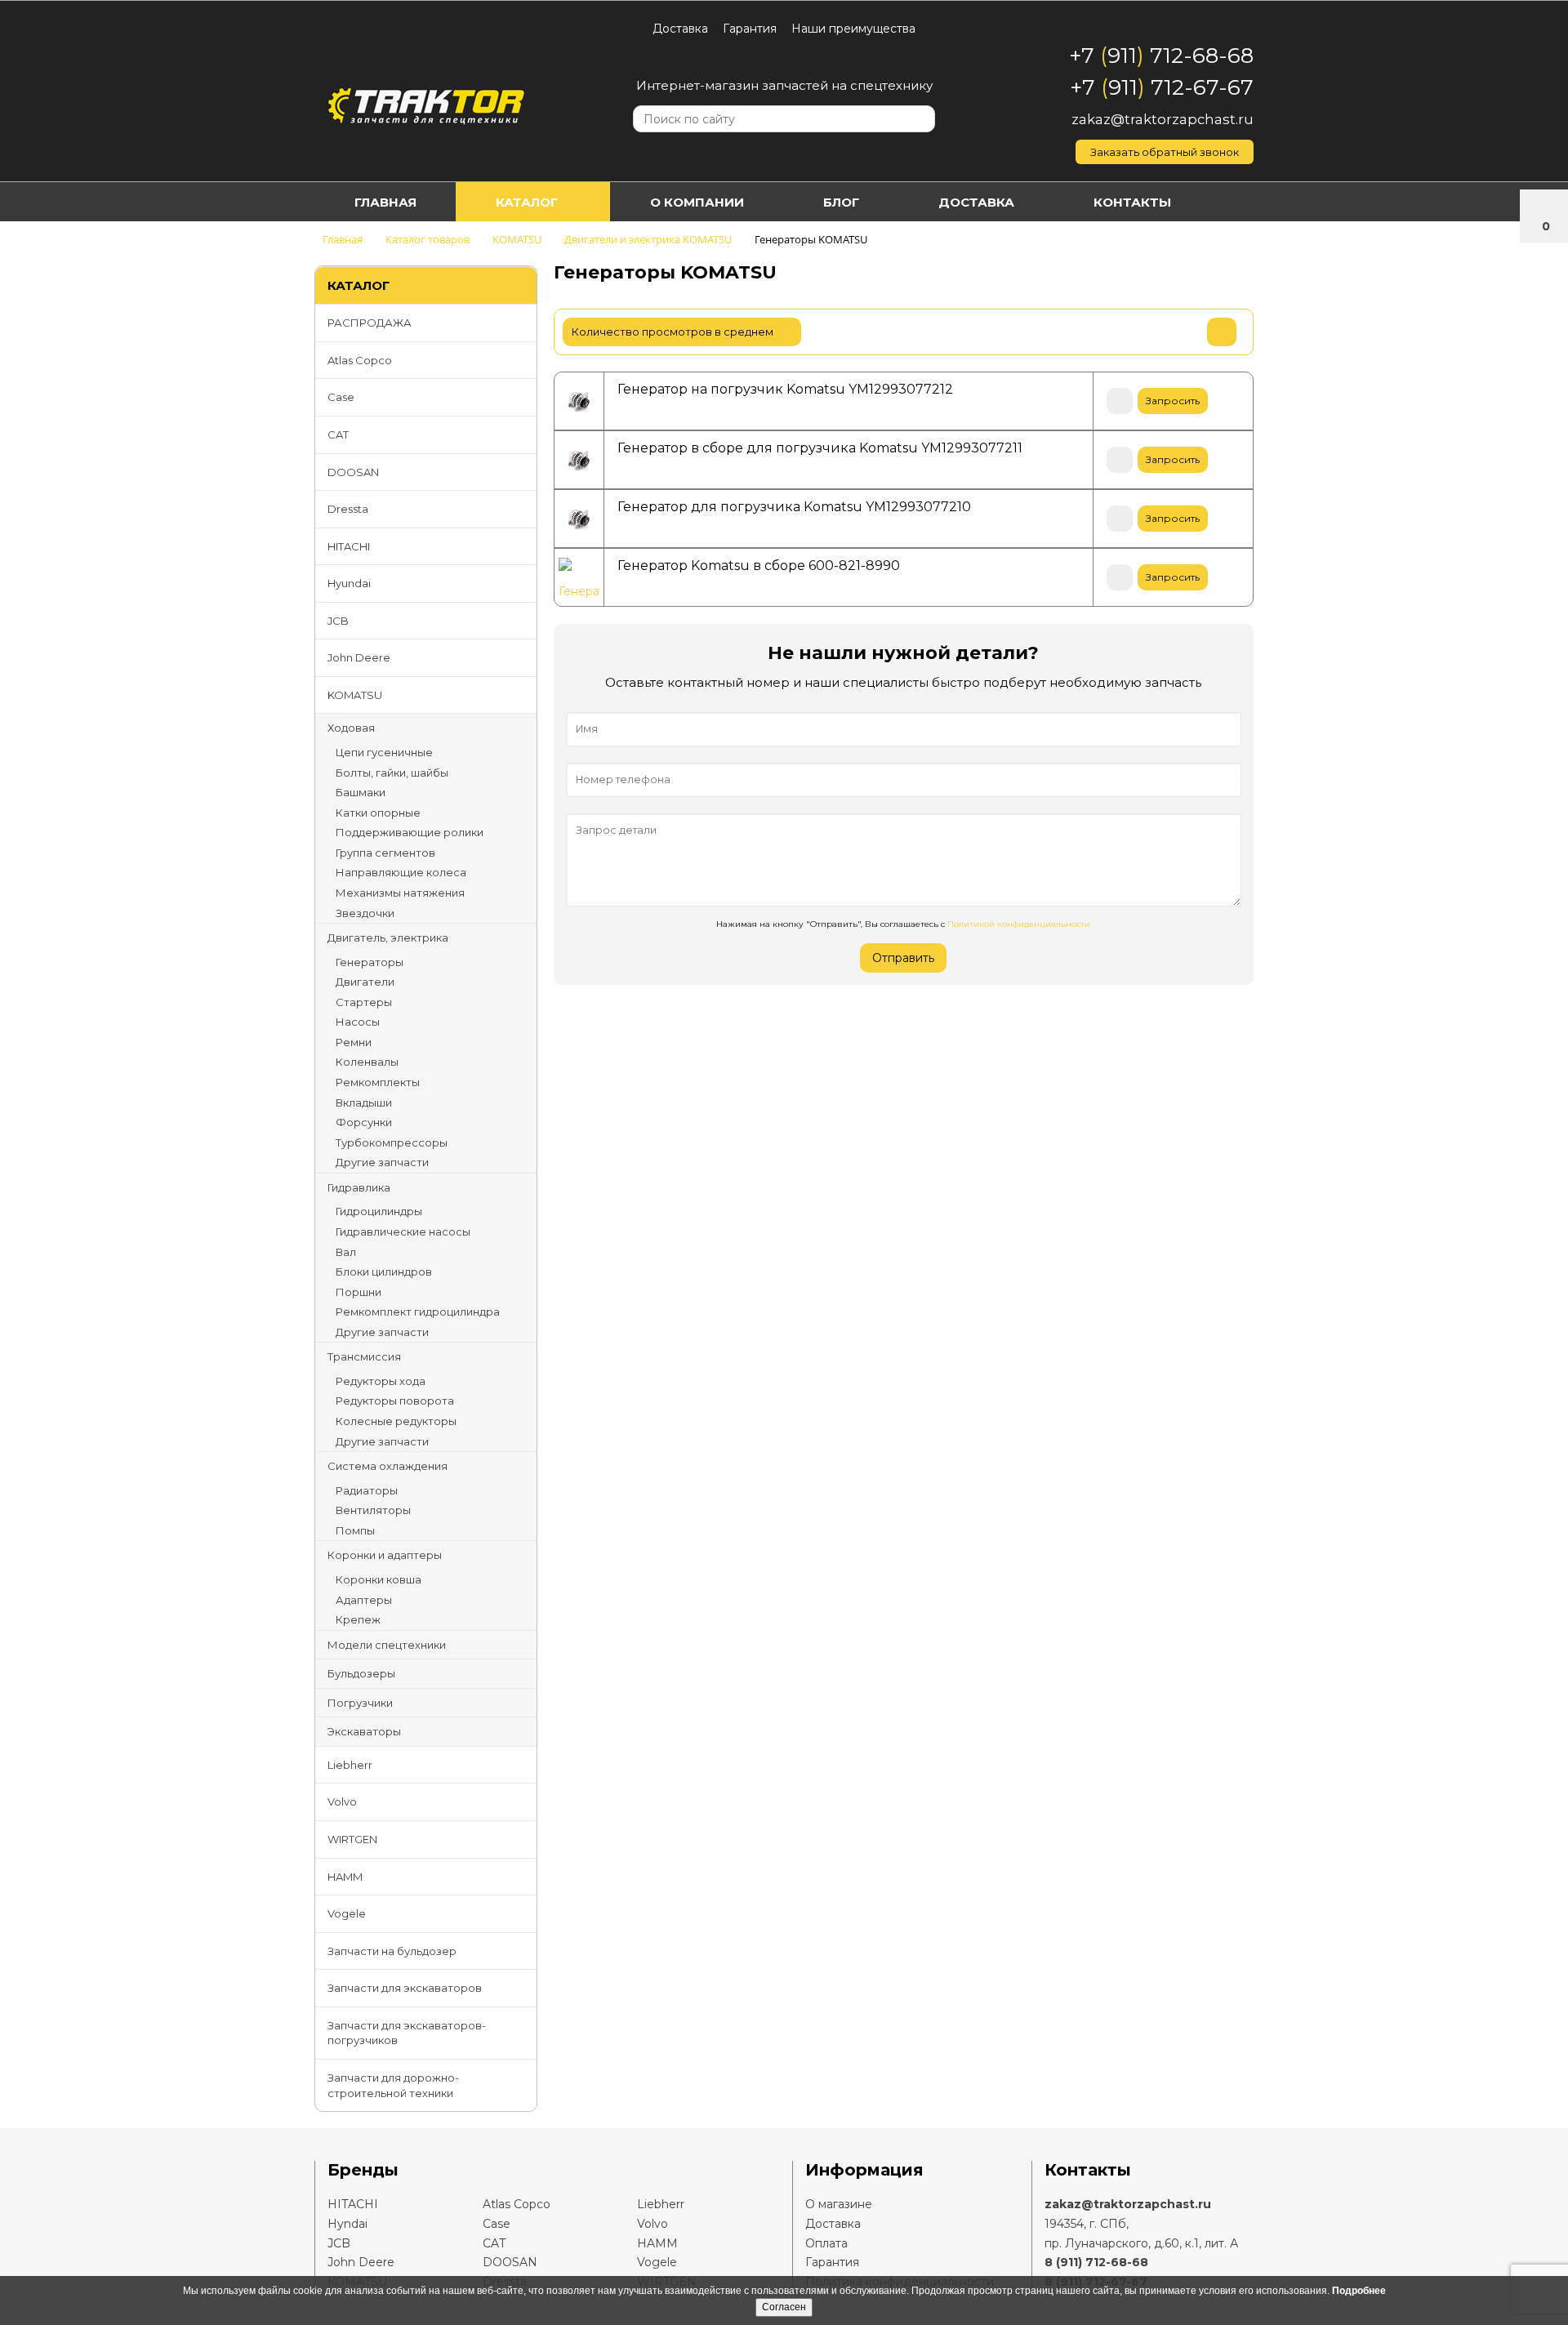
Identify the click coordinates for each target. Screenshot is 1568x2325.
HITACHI (349, 546)
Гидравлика (359, 1187)
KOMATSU (355, 695)
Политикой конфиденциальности (1019, 924)
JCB (338, 621)
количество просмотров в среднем (674, 332)
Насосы (358, 1022)
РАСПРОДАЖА (370, 323)
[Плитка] (1140, 332)
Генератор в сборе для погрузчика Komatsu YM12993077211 (820, 448)
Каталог (527, 202)
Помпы (355, 1530)
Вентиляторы (373, 1510)
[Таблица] (1222, 332)
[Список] (1181, 332)
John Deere (359, 657)
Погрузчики (360, 1703)
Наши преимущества (853, 29)
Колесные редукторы (396, 1421)
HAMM (345, 1877)
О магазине (839, 2204)
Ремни (354, 1042)
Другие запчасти (382, 1162)
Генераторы (370, 962)
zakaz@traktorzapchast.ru (1163, 119)
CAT (338, 434)
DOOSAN (353, 472)
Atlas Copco (360, 360)
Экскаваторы (364, 1731)
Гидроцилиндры (379, 1211)
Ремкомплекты (378, 1082)
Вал (346, 1252)
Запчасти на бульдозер (392, 1951)
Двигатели (365, 982)
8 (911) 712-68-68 (1096, 2262)
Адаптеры (364, 1600)
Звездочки (365, 913)
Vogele (347, 1913)
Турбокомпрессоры (392, 1142)
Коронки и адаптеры (385, 1555)
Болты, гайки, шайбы (392, 773)
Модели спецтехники (387, 1645)
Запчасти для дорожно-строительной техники (393, 2085)
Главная (385, 202)
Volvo (342, 1802)
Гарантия (750, 29)
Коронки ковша (379, 1579)
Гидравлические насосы (403, 1232)
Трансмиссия (364, 1356)
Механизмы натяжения (400, 893)
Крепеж (358, 1619)
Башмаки (361, 792)
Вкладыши (364, 1102)
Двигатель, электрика (388, 938)
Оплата (826, 2243)
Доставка (680, 29)
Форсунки (364, 1122)
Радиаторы (367, 1490)
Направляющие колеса (401, 872)
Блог (841, 202)
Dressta (348, 509)
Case (341, 397)
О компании (697, 202)
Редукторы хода (381, 1381)
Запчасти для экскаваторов (405, 1988)
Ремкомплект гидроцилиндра (418, 1312)
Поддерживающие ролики (410, 832)
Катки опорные (378, 813)
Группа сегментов (385, 853)
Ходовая (351, 728)
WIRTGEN (352, 1839)
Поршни (359, 1292)
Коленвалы (367, 1062)
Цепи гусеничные (384, 752)
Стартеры (364, 1002)
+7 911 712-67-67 (1162, 87)
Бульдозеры (361, 1673)
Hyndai (347, 2224)
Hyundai (349, 583)
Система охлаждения (388, 1466)
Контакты (1132, 202)
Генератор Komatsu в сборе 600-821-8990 (759, 566)
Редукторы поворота (395, 1401)
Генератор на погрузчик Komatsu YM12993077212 (785, 389)
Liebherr (350, 1765)
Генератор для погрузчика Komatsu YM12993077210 (794, 507)
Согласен (784, 2307)
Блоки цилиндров (384, 1272)
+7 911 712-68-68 (1161, 56)
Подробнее (1359, 2291)
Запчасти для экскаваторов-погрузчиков (407, 2033)
